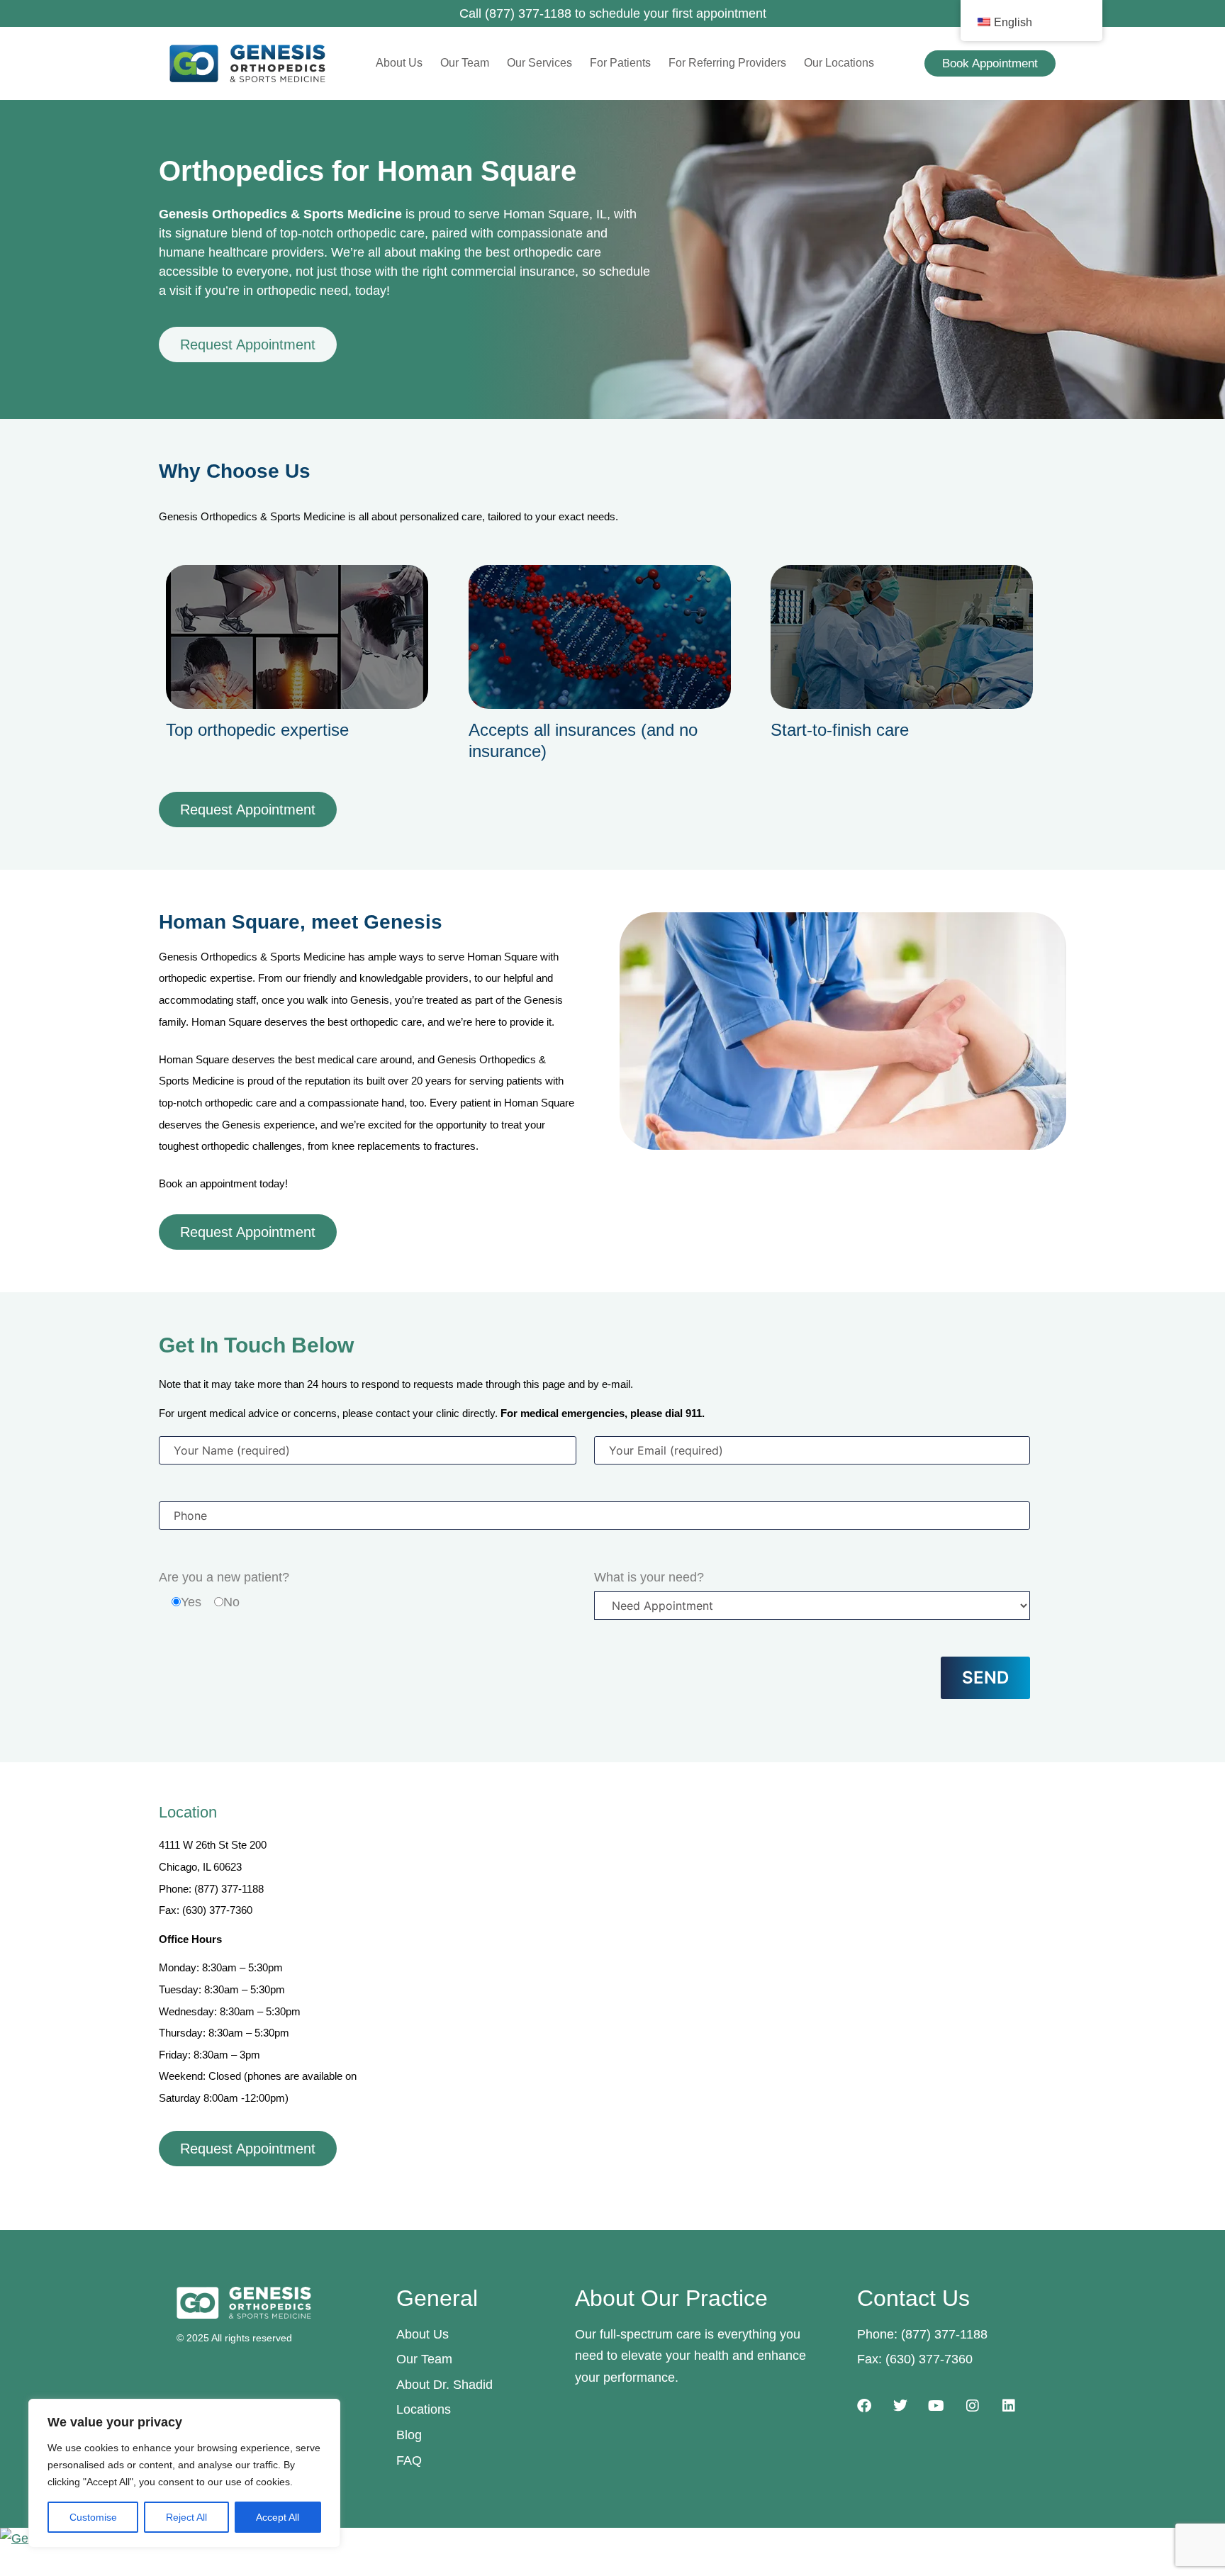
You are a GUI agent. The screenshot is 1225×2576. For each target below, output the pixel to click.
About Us (399, 63)
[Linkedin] (1009, 2406)
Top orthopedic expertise (257, 730)
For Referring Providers (727, 63)
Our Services (539, 63)
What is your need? (649, 1577)
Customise (93, 2517)
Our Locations (839, 63)
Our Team (465, 63)
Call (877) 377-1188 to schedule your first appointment (613, 13)
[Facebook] (864, 2406)
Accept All (278, 2517)
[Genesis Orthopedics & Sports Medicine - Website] (612, 2539)
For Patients (620, 63)
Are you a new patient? (224, 1577)
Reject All (186, 2517)
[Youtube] (936, 2406)
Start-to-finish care (840, 730)
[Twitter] (900, 2406)
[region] (184, 2473)
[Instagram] (973, 2406)
